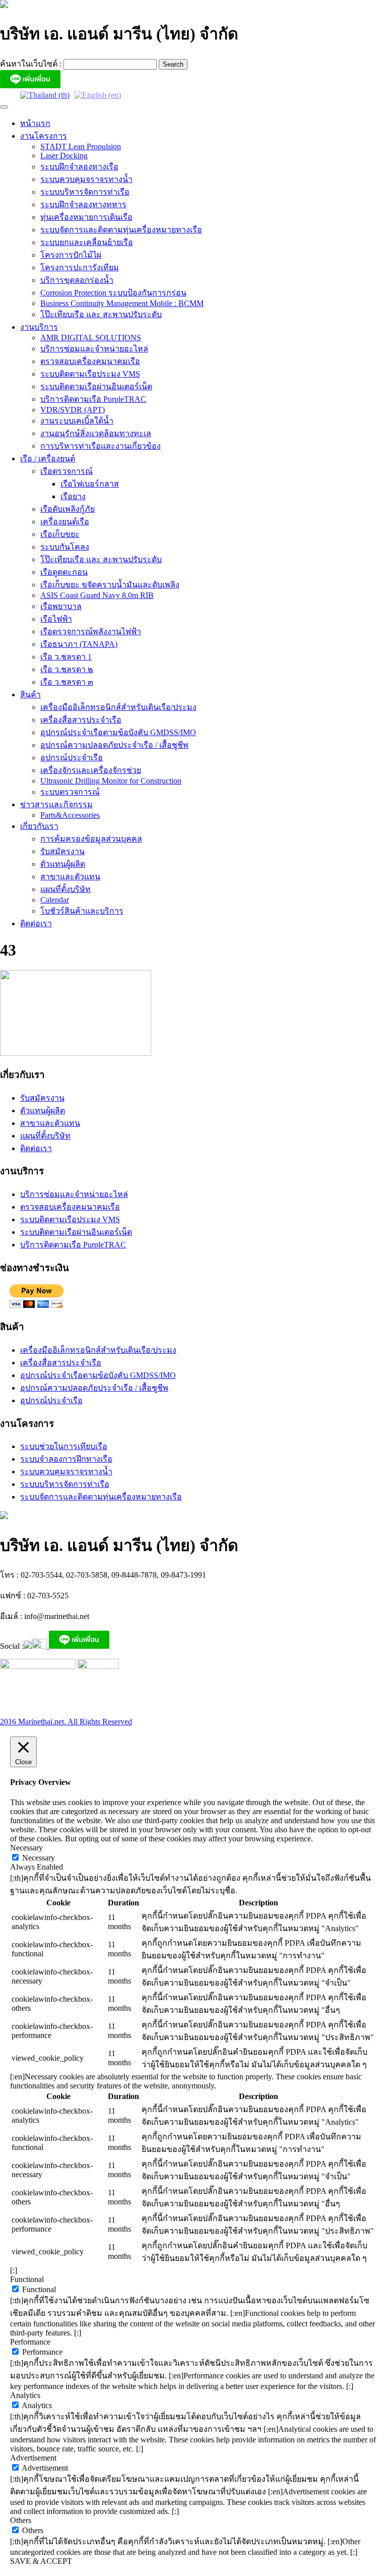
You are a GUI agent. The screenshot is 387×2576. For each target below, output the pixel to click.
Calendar (55, 900)
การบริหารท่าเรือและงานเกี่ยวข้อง (101, 446)
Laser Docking (64, 156)
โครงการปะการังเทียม (80, 267)
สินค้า (30, 695)
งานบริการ (39, 327)
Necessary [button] (26, 1848)
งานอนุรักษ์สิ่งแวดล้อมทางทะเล (96, 433)
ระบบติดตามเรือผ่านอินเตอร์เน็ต (96, 386)
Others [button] (21, 2520)
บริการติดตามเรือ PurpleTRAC (93, 399)
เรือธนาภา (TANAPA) (79, 644)
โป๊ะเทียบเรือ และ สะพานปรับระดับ (101, 314)
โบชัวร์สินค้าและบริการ (82, 911)
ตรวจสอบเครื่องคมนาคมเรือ (90, 361)
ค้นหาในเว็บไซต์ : (32, 64)
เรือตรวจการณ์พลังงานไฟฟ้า (91, 632)
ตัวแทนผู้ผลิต (63, 864)
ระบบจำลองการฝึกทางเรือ (66, 1459)
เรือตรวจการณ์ (67, 471)
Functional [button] (27, 2279)
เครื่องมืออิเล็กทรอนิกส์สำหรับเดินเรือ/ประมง (118, 707)
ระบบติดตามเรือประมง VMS (90, 374)
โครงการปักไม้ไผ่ (71, 255)
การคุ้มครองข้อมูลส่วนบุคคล (91, 839)
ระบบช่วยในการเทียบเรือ (64, 1446)
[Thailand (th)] (45, 95)
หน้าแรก (35, 123)
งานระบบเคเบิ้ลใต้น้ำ (77, 421)
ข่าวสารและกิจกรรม (56, 804)
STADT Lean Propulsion (81, 146)
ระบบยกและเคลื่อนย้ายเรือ (87, 242)
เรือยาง (73, 496)
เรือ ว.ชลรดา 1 (66, 657)
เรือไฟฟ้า (56, 619)
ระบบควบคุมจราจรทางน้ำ (86, 179)
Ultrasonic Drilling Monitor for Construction (111, 781)
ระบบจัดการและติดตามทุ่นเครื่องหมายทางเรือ (121, 230)
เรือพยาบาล (61, 606)
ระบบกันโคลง (65, 547)
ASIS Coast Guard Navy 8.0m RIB (97, 595)
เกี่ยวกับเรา (39, 826)
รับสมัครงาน (62, 851)
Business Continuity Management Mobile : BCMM (122, 303)
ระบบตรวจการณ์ (70, 792)
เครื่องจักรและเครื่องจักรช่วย (91, 770)
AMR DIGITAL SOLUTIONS (91, 338)
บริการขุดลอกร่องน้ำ (77, 280)
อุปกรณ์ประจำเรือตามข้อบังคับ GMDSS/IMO (118, 732)
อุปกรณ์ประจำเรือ (72, 758)
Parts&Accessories (70, 815)
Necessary (39, 1858)
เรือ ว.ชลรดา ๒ (67, 669)
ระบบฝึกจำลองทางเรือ (79, 167)
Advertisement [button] (33, 2458)
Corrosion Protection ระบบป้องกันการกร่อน (113, 293)
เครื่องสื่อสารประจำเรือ (81, 720)
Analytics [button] (25, 2395)
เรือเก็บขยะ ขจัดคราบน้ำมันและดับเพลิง (110, 585)
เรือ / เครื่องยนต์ (48, 459)
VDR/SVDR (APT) (73, 410)
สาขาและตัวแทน (70, 877)
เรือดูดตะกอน (64, 572)
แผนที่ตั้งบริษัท (66, 889)
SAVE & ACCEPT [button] (41, 2561)
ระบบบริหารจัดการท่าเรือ (85, 192)
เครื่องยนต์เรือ (65, 522)
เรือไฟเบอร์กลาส (90, 484)
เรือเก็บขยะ (60, 534)
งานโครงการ (44, 136)
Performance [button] (30, 2342)
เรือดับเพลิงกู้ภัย (68, 509)
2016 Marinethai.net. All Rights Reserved (66, 1722)
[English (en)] (98, 95)
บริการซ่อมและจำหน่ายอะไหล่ (94, 349)
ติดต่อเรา (36, 923)
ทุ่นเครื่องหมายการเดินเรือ (86, 217)
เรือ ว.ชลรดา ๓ (67, 682)
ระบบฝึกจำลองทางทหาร (83, 204)
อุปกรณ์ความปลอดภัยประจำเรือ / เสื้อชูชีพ (114, 745)
